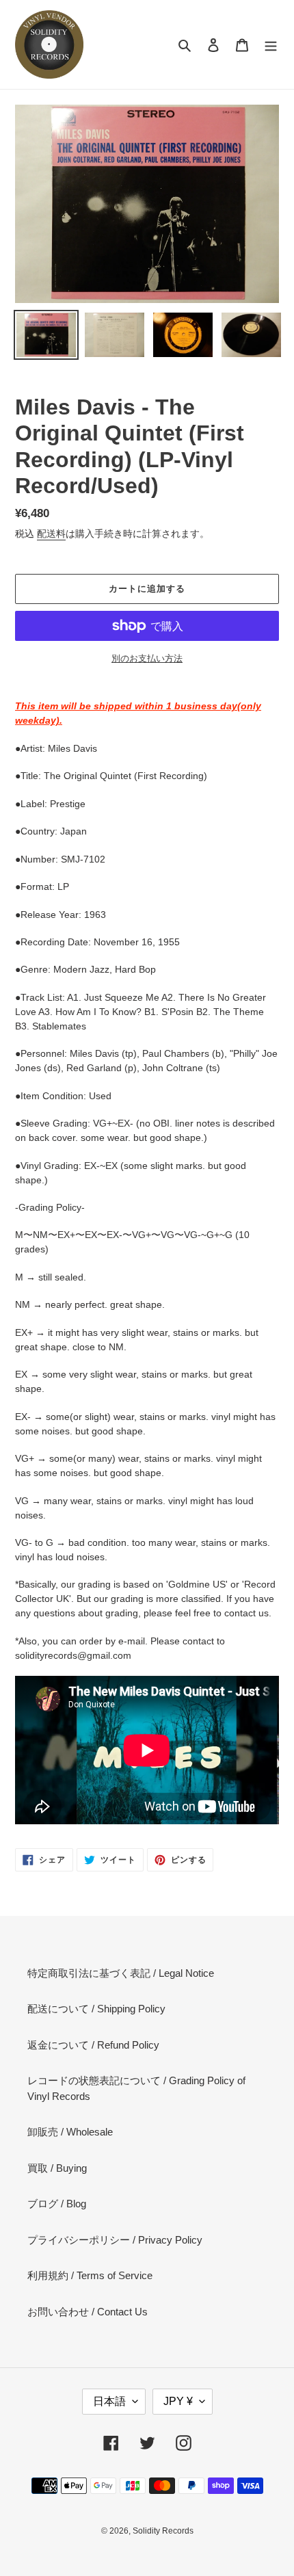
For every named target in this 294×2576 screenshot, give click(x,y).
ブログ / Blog (57, 2204)
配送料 (51, 534)
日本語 (109, 2401)
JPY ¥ (178, 2401)
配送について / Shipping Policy (96, 2009)
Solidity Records (163, 2531)
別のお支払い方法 (147, 658)
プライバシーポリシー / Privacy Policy (115, 2240)
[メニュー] (271, 45)
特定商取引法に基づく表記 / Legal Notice (121, 1973)
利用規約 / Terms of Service (90, 2275)
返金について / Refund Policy (93, 2045)
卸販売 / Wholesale (70, 2132)
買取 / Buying (57, 2168)
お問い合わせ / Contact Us (88, 2312)
